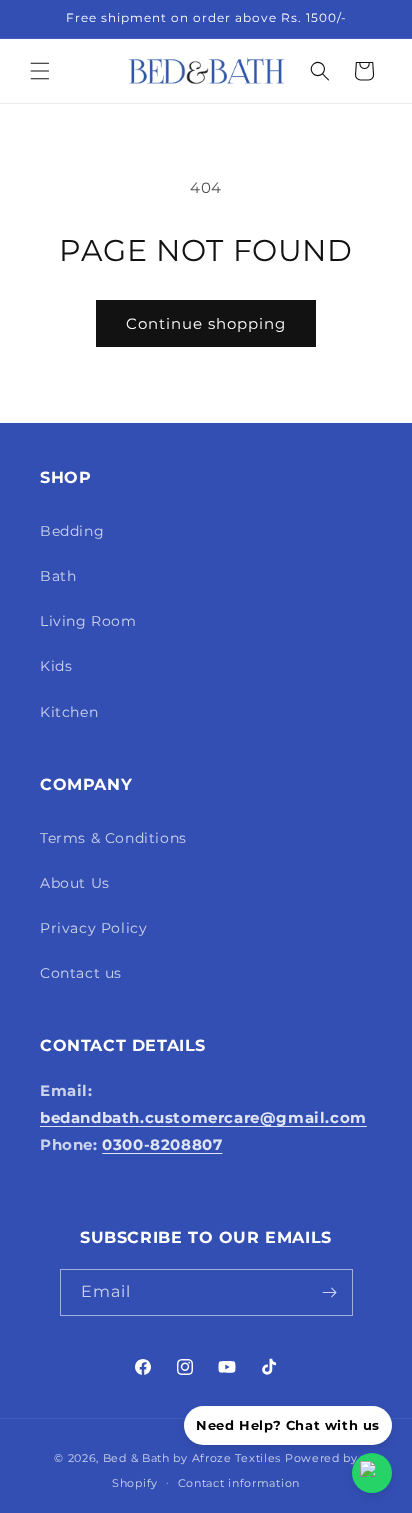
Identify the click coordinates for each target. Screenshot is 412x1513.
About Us (75, 883)
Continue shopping (206, 323)
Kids (56, 666)
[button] (40, 71)
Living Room (88, 621)
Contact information (239, 1483)
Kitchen (69, 712)
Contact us (81, 973)
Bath (58, 576)
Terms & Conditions (113, 838)
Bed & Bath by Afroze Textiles (192, 1458)
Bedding (72, 531)
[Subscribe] (330, 1292)
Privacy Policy (93, 928)
